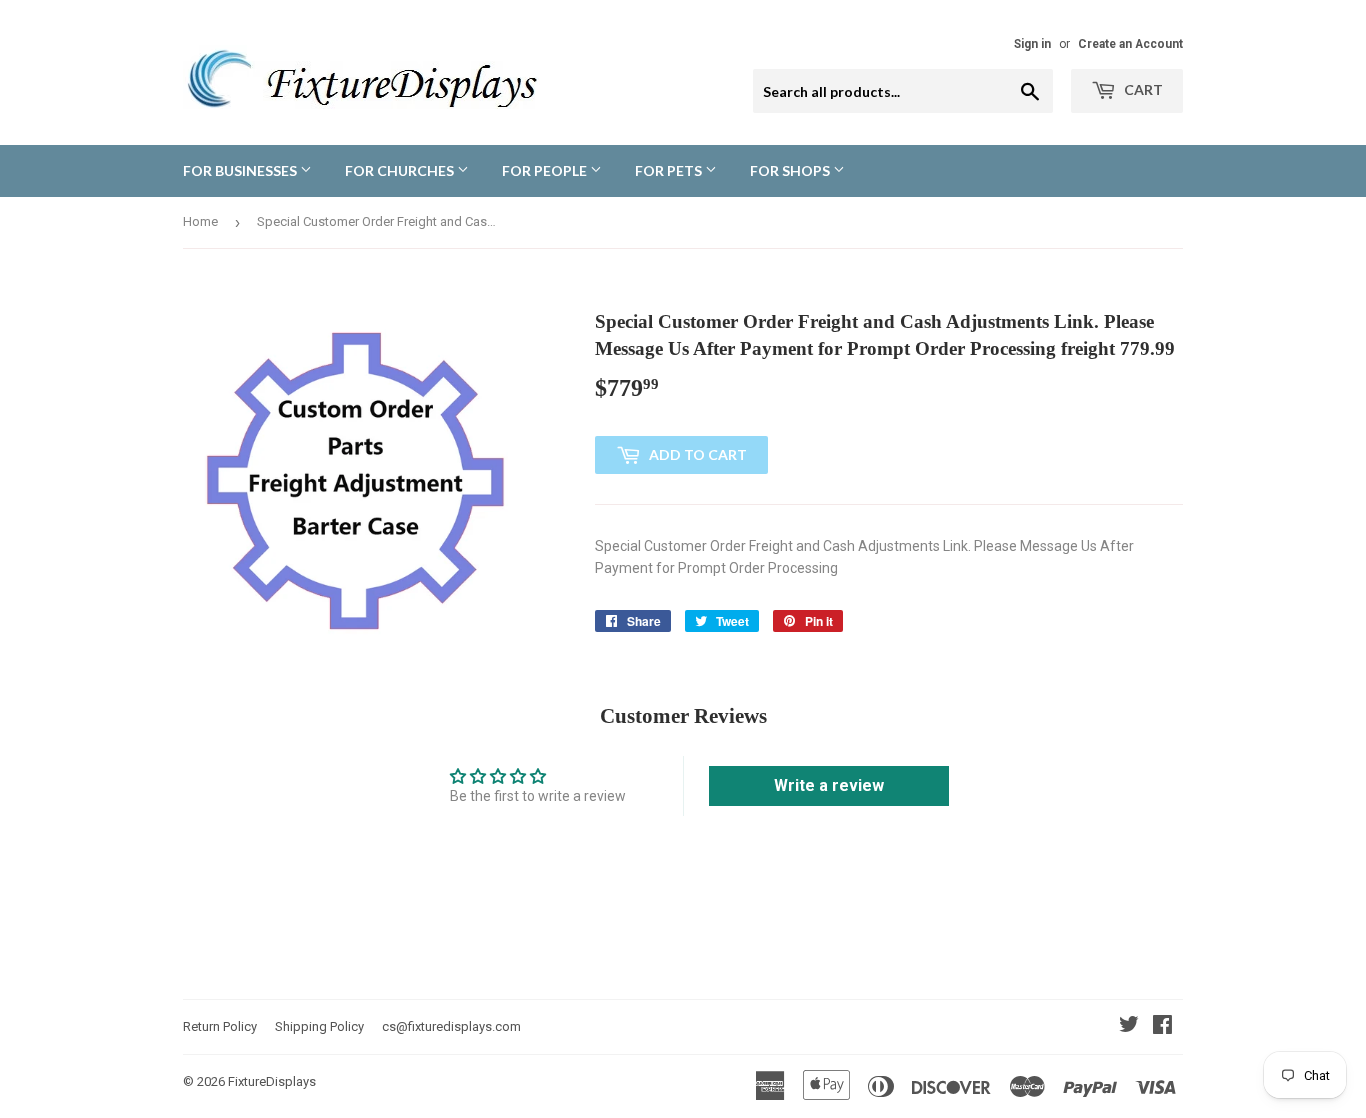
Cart (1142, 89)
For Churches (401, 170)
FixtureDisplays (272, 1081)
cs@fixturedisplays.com (451, 1026)
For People (546, 170)
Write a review (829, 785)
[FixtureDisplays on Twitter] (1129, 1027)
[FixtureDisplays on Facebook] (1162, 1027)
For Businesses (241, 170)
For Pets (670, 170)
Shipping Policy (319, 1026)
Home (200, 221)
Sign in (1032, 44)
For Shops (791, 170)
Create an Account (1130, 44)
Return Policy (220, 1026)
